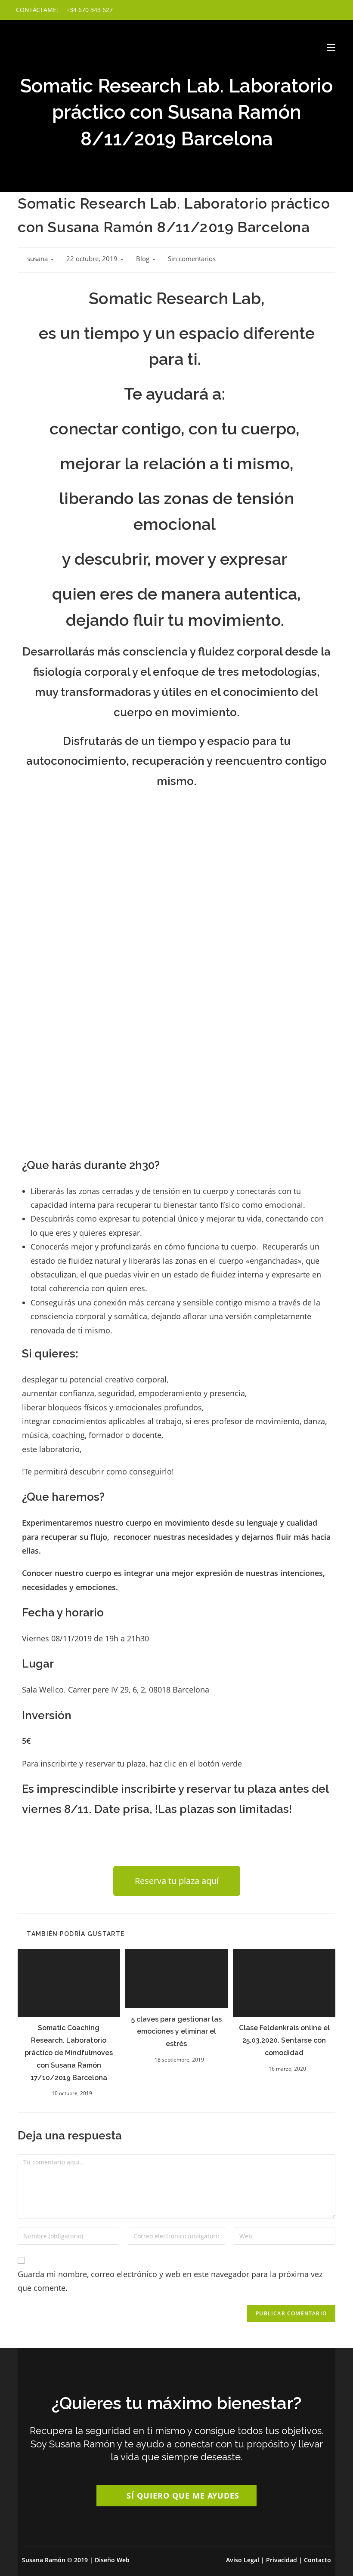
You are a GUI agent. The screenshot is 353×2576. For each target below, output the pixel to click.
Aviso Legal (243, 2560)
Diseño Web (112, 2560)
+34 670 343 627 (89, 10)
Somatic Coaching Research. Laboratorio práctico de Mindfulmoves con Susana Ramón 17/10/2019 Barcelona (69, 2053)
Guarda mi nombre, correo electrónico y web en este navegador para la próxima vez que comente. (170, 2281)
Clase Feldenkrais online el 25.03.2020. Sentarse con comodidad (284, 2040)
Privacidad (282, 2560)
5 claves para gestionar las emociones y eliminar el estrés (176, 2032)
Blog (143, 259)
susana (37, 259)
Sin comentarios (192, 259)
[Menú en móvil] (331, 48)
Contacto (317, 2560)
